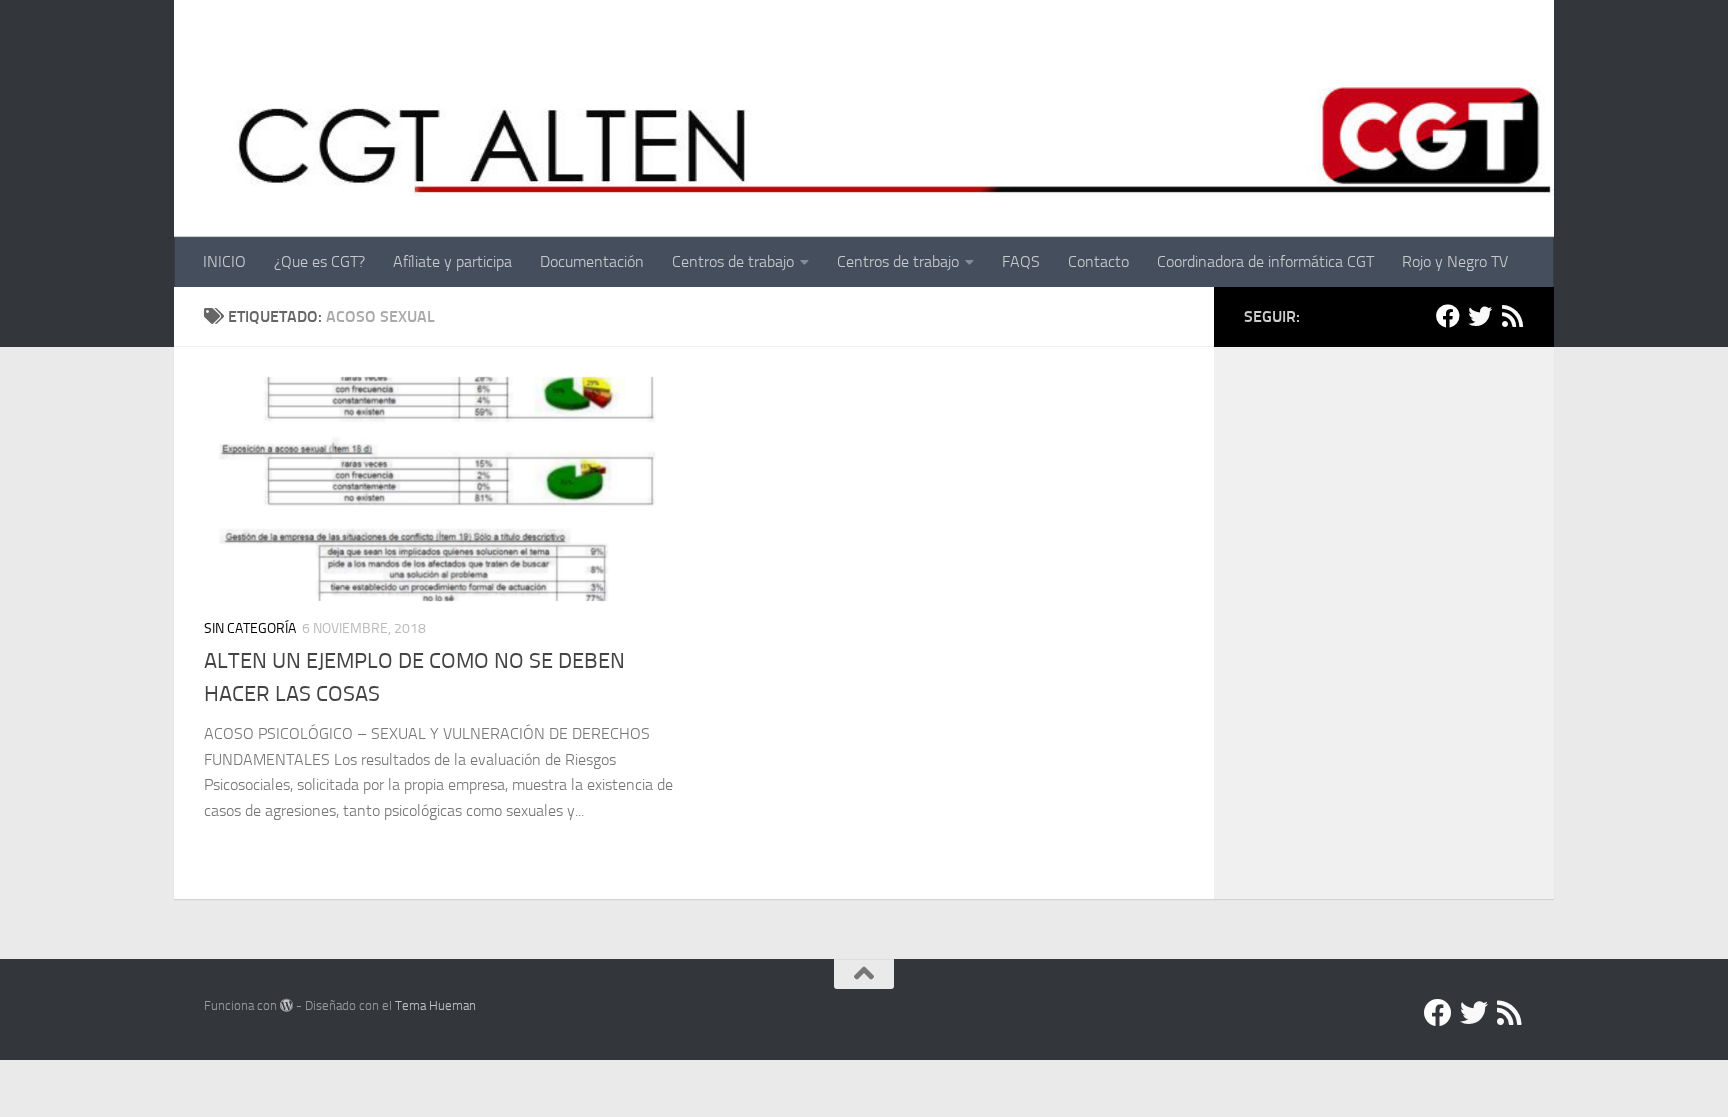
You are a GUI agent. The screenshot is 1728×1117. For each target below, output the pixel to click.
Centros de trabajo (733, 261)
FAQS (1021, 261)
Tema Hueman (435, 1005)
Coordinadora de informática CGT (1265, 261)
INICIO (224, 261)
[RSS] (1512, 316)
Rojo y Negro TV (1455, 261)
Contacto (1098, 261)
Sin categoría (250, 628)
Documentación (592, 261)
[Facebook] (1448, 316)
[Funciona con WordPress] (286, 1005)
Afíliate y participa (452, 261)
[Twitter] (1480, 316)
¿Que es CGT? (319, 261)
